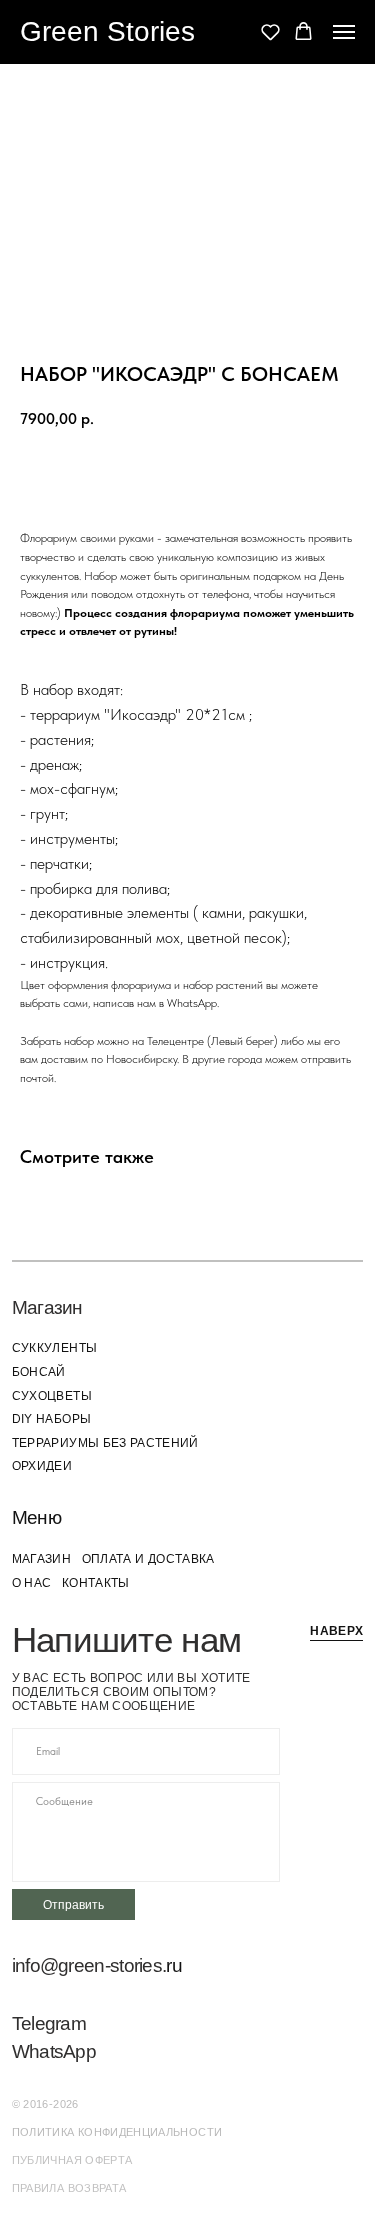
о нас (32, 1582)
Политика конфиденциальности (117, 2132)
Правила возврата (69, 2188)
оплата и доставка (148, 1558)
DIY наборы (52, 1418)
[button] (270, 31)
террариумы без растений (105, 1442)
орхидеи (42, 1465)
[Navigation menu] (344, 32)
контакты (96, 1582)
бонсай (39, 1371)
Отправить (73, 1904)
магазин (41, 1558)
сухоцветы (52, 1395)
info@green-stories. (89, 1965)
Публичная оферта (72, 2160)
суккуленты (55, 1347)
